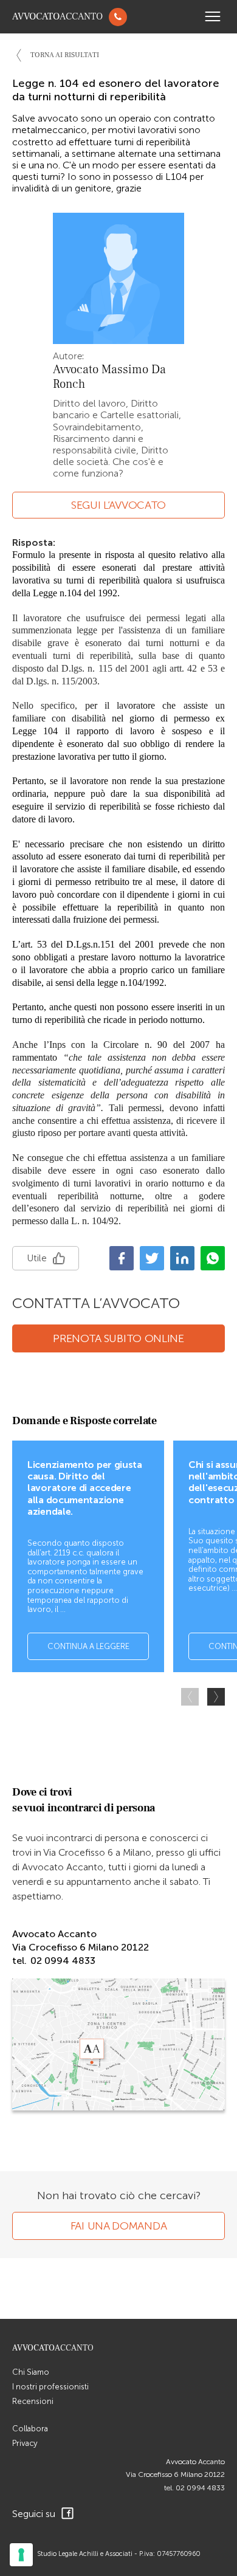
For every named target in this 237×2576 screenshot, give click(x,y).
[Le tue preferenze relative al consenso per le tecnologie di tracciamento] (21, 2555)
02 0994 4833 (200, 2488)
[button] (216, 1697)
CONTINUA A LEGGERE (88, 1646)
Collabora (30, 2429)
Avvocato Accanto (195, 2462)
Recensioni (33, 2401)
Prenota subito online (118, 1338)
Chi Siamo (31, 2372)
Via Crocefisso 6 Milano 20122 (175, 2474)
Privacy (25, 2443)
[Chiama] (118, 17)
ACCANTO (57, 17)
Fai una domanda (119, 2226)
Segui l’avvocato (118, 505)
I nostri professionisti (50, 2387)
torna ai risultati (65, 55)
